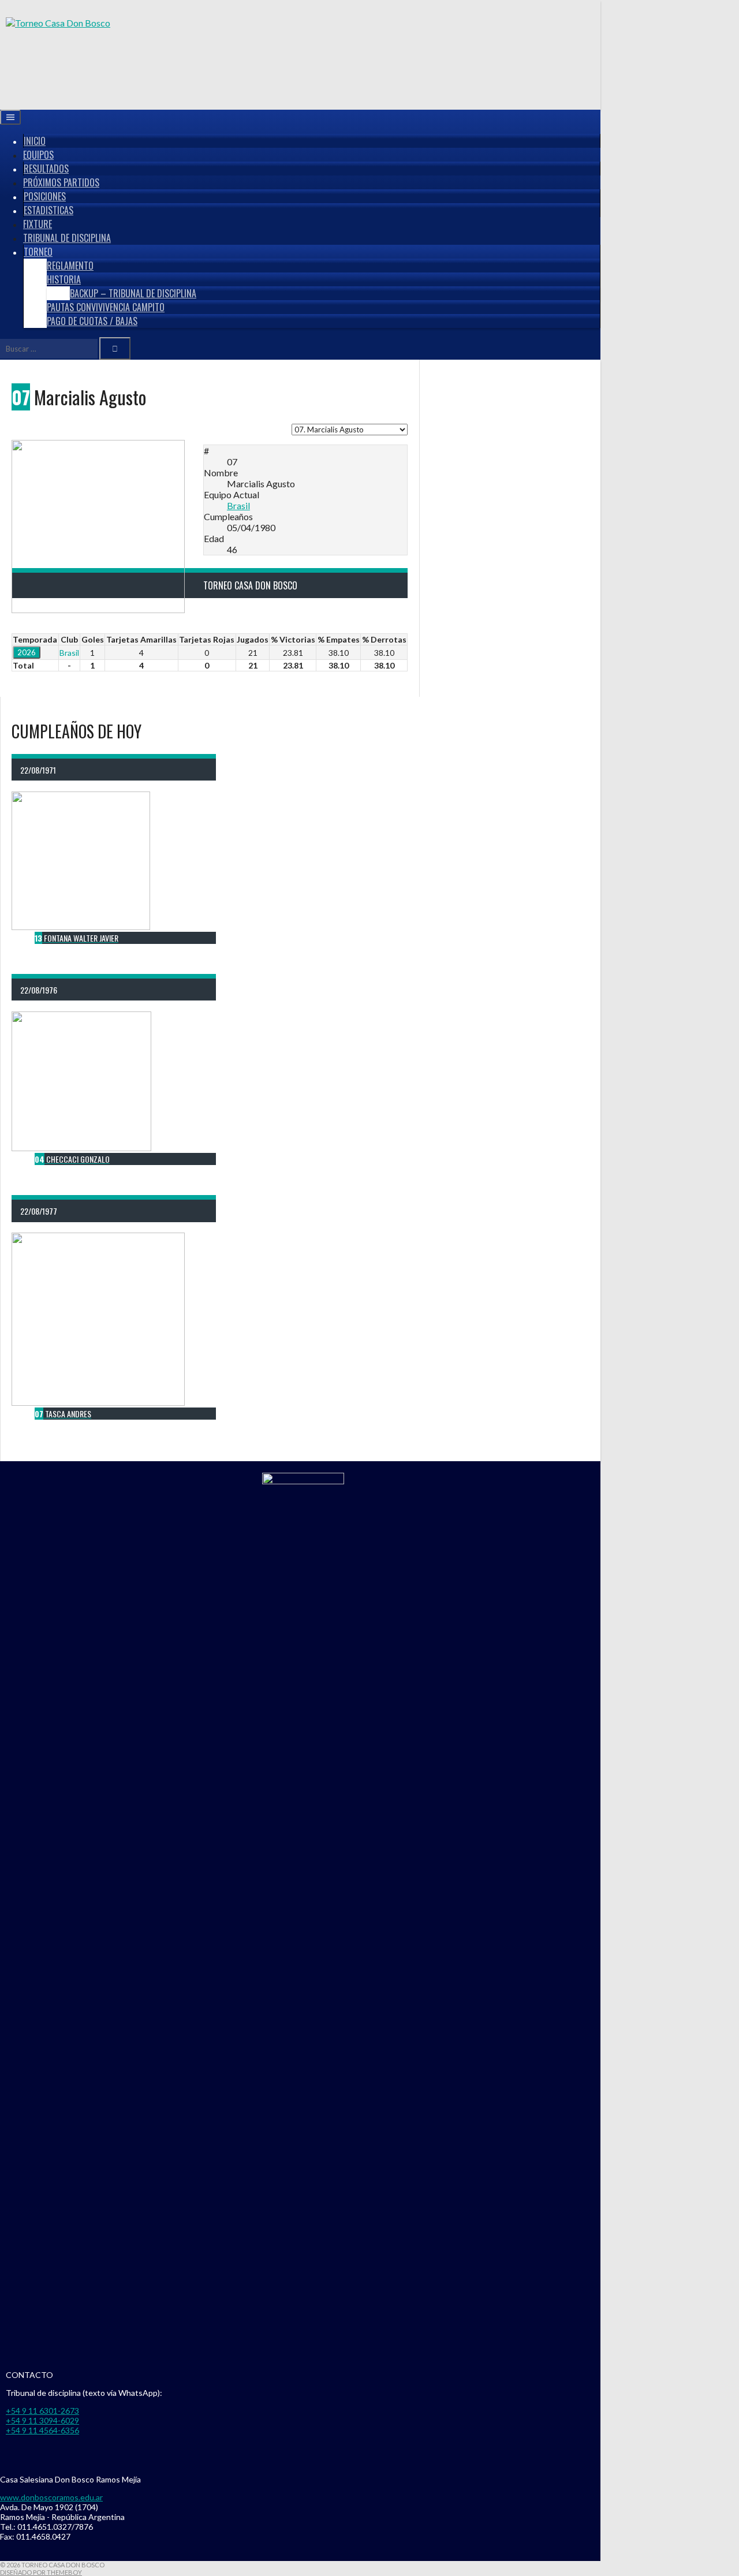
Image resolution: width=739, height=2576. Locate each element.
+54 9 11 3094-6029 (42, 2420)
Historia (64, 279)
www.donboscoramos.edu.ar (51, 2497)
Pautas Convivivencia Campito (106, 307)
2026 (27, 652)
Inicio (35, 141)
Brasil (238, 505)
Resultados (46, 169)
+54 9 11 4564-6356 (42, 2430)
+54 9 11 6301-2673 (42, 2411)
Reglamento (70, 266)
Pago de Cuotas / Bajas (92, 321)
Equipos (38, 155)
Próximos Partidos (61, 182)
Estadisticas (48, 210)
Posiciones (45, 196)
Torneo (38, 252)
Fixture (38, 224)
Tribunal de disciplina (67, 238)
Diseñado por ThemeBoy (41, 2572)
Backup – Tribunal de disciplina (133, 293)
